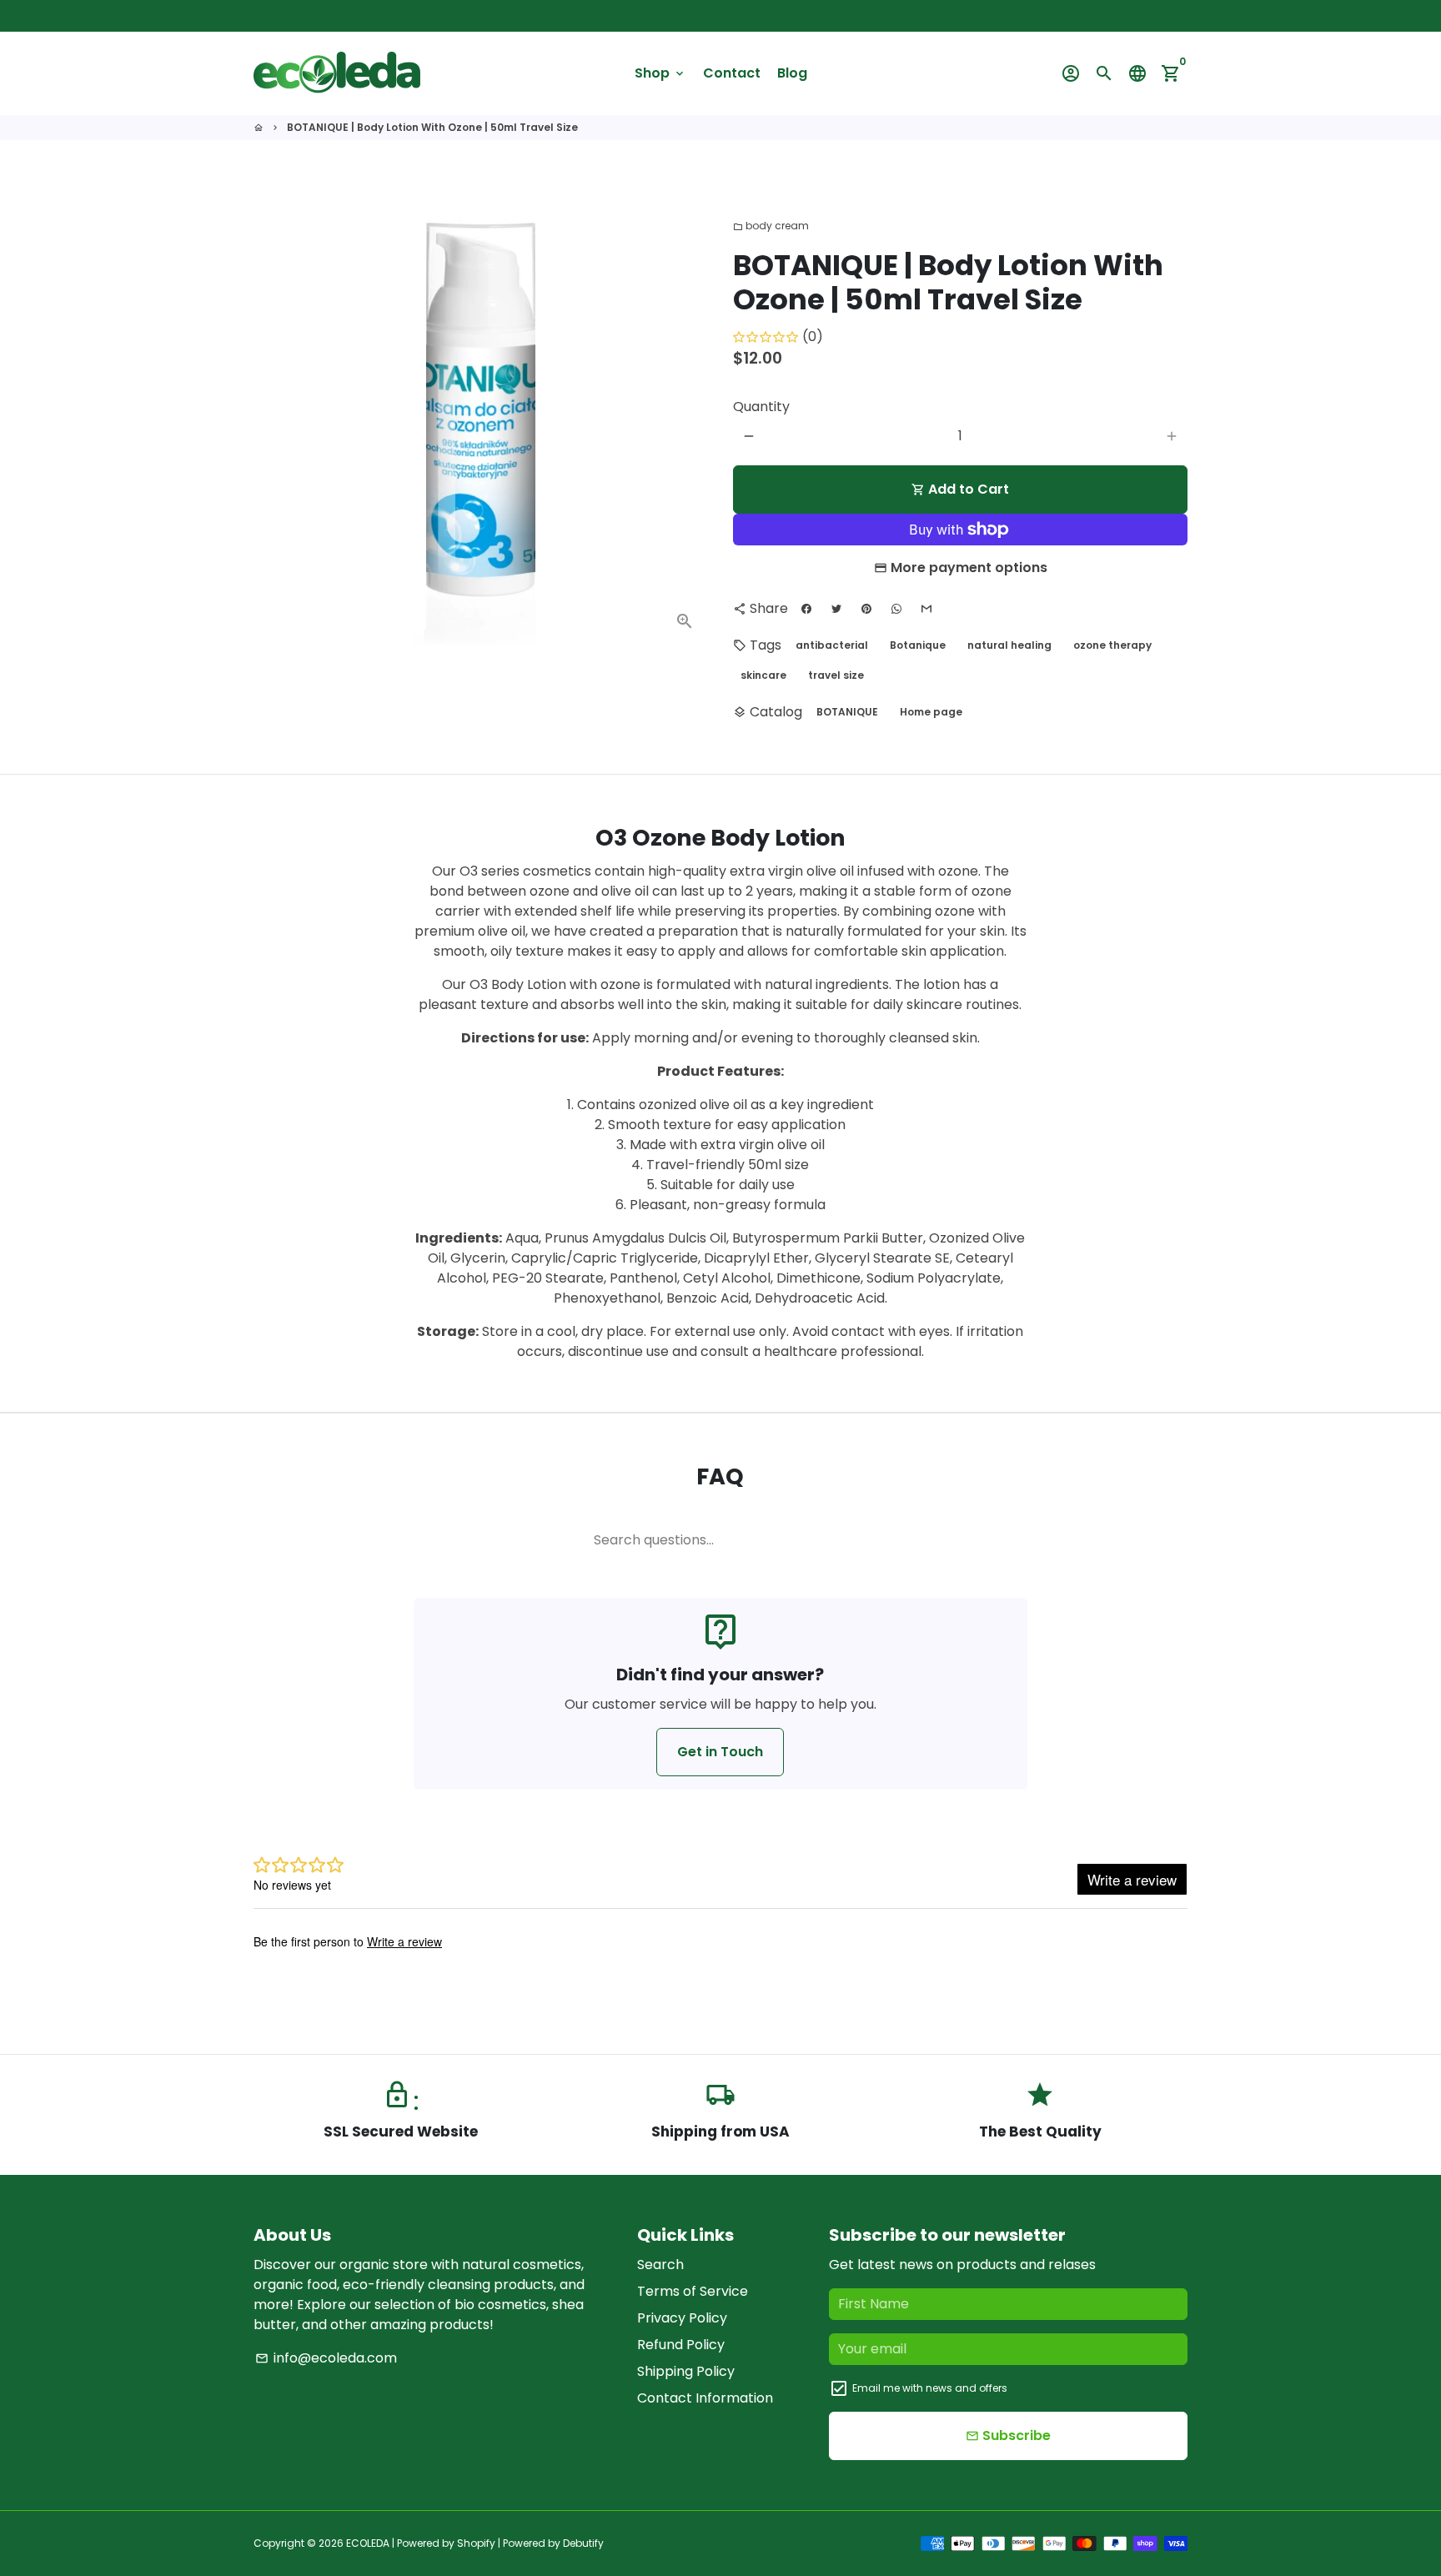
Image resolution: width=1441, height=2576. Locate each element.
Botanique (918, 645)
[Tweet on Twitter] (836, 609)
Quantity (761, 407)
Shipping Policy (686, 2371)
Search (660, 2265)
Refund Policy (681, 2345)
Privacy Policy (682, 2318)
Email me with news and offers (930, 2388)
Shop (660, 73)
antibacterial (832, 645)
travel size (836, 675)
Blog (792, 73)
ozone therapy (1112, 645)
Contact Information (705, 2398)
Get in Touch (720, 1752)
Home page (931, 712)
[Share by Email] (926, 609)
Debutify (583, 2543)
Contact (732, 73)
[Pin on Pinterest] (866, 609)
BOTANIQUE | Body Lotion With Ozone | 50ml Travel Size (432, 127)
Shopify (476, 2543)
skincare (763, 675)
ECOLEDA (368, 2543)
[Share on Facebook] (806, 609)
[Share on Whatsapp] (896, 609)
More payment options (969, 567)
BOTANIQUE (847, 712)
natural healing (1009, 645)
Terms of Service (693, 2291)
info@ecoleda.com (326, 2358)
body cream (771, 226)
